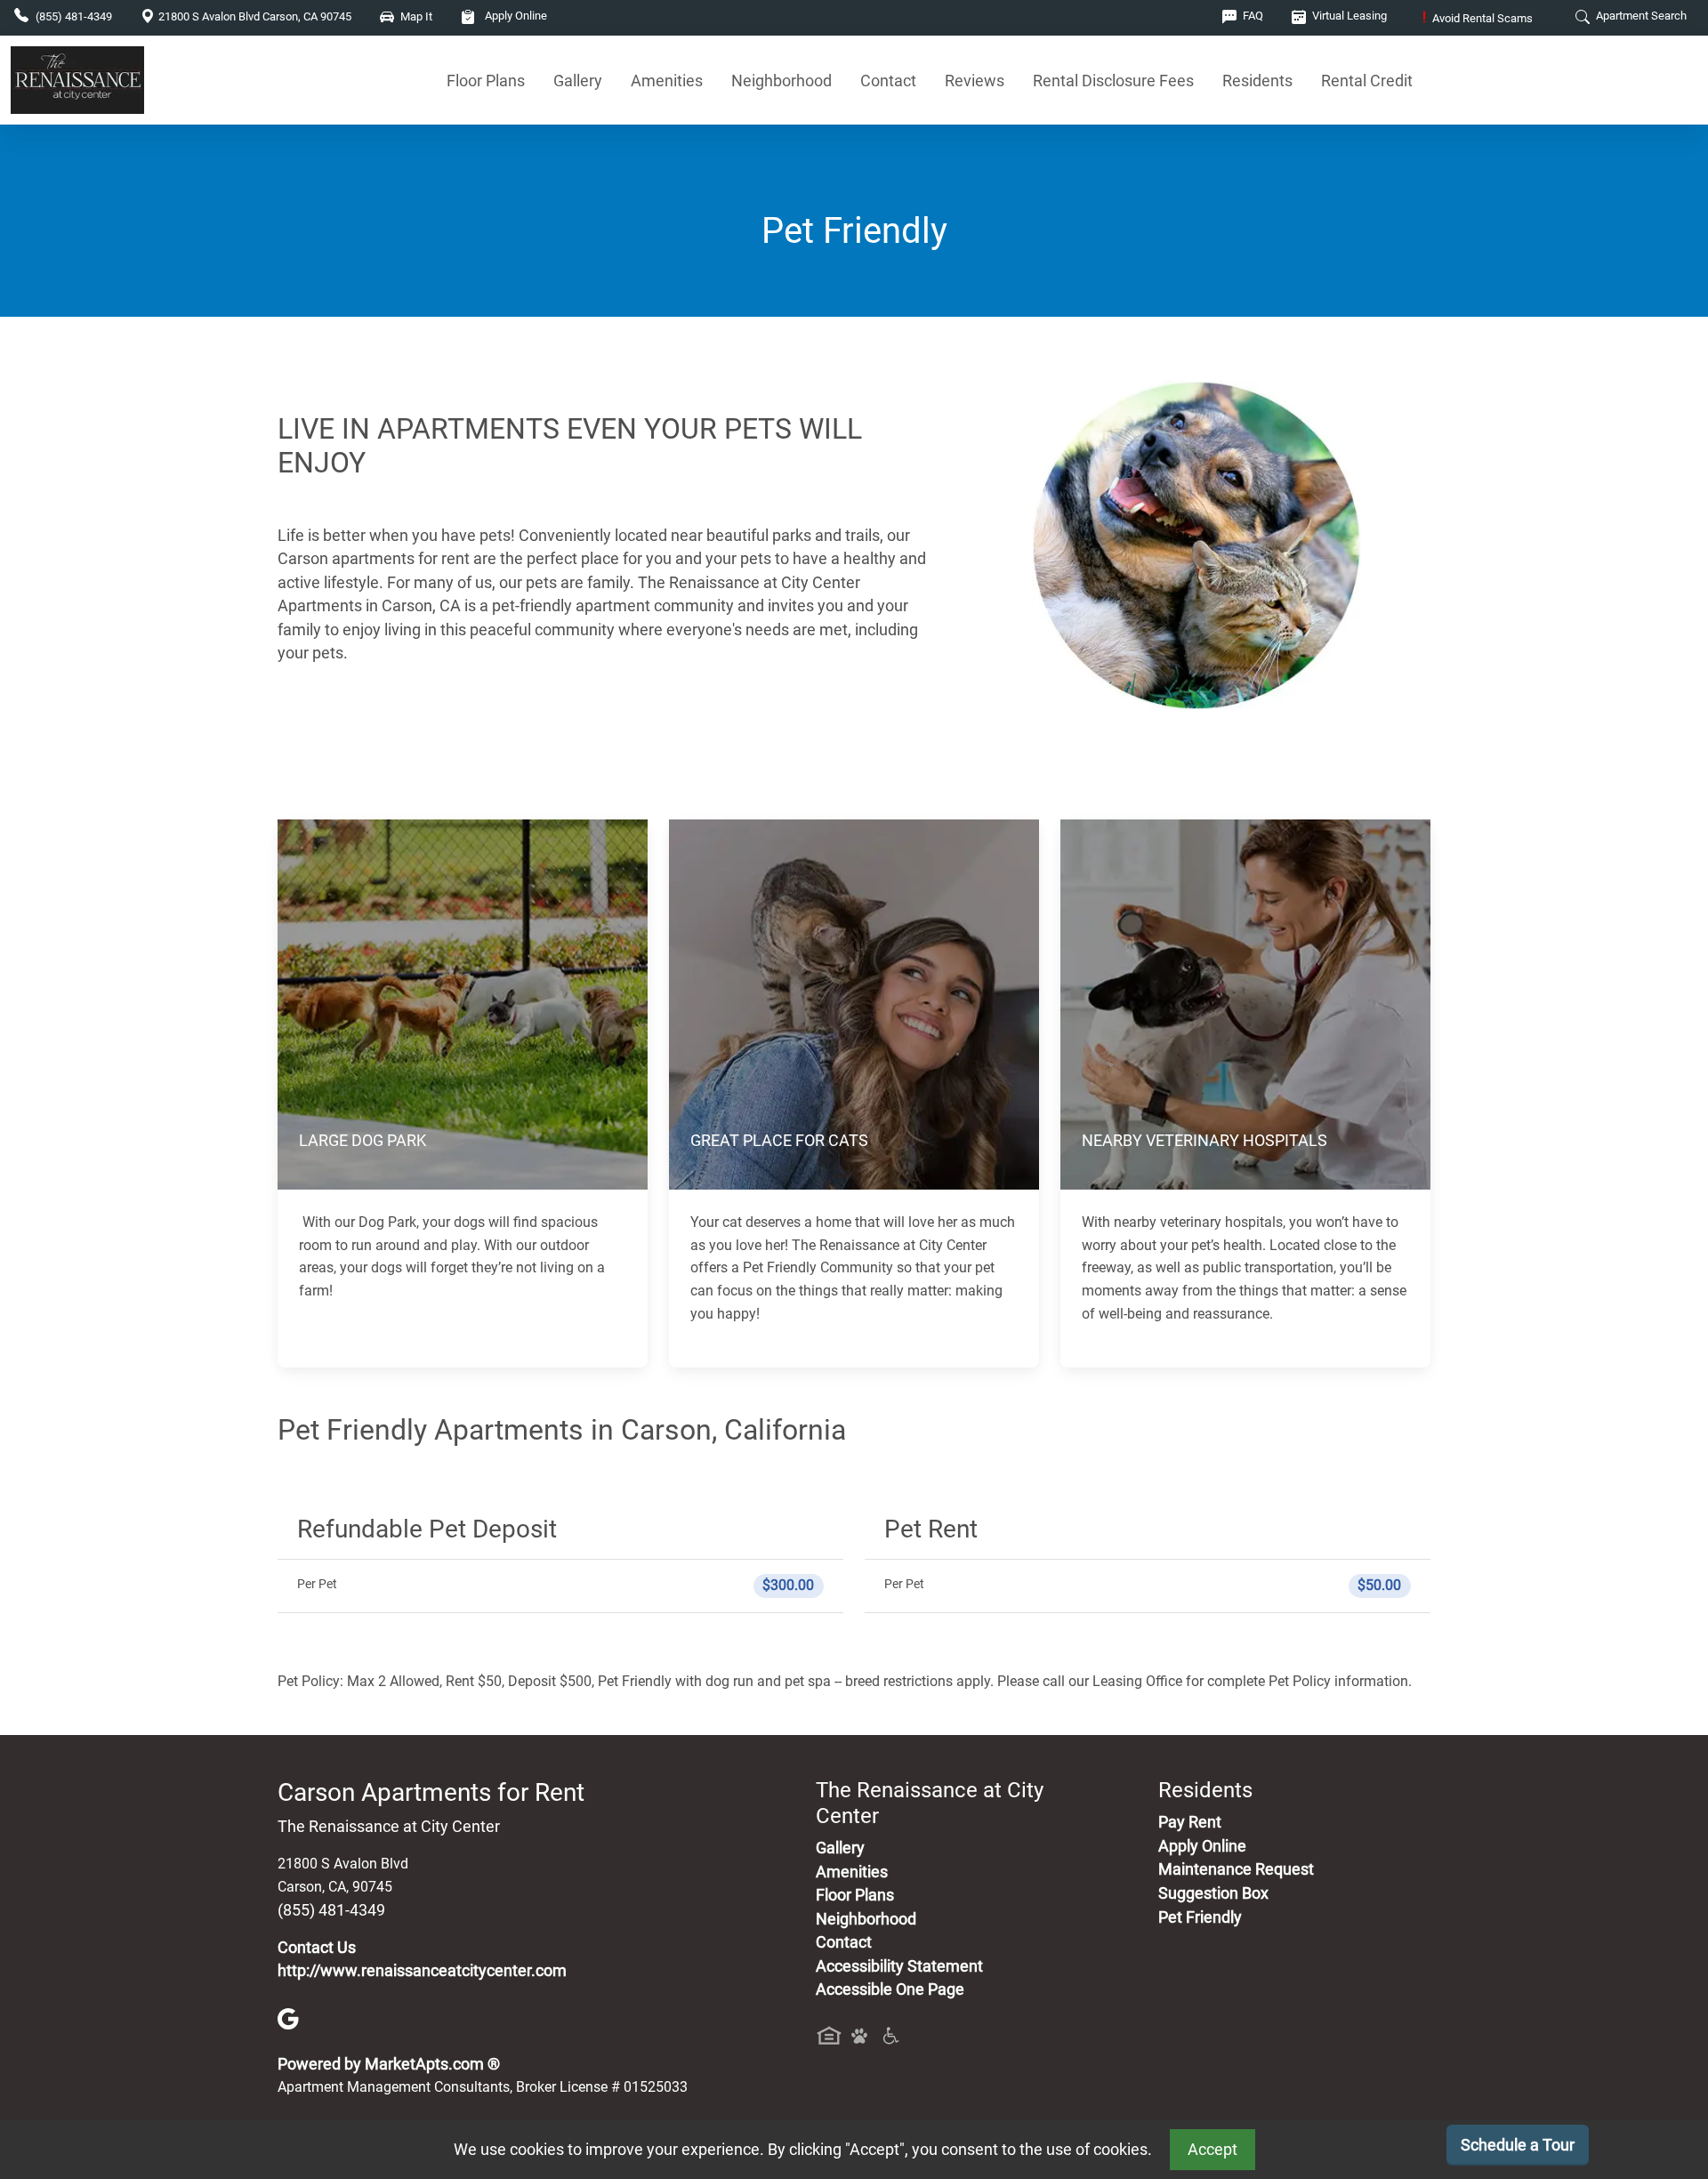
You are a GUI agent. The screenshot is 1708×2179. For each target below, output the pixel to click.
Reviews (975, 81)
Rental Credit (1367, 81)
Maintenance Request (1236, 1869)
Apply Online (515, 16)
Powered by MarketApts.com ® (389, 2064)
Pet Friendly (1200, 1917)
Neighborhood (781, 81)
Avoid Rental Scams (1478, 18)
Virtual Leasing (1348, 16)
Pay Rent (1190, 1822)
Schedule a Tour (1518, 2145)
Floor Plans (486, 81)
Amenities (667, 81)
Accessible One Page (890, 1989)
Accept (1213, 2150)
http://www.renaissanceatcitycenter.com (422, 1971)
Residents (1257, 81)
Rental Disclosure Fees (1113, 81)
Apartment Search (1640, 16)
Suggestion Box (1213, 1893)
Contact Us (317, 1948)
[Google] (288, 2018)
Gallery (578, 81)
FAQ (1252, 16)
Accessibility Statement (899, 1966)
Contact (888, 81)
